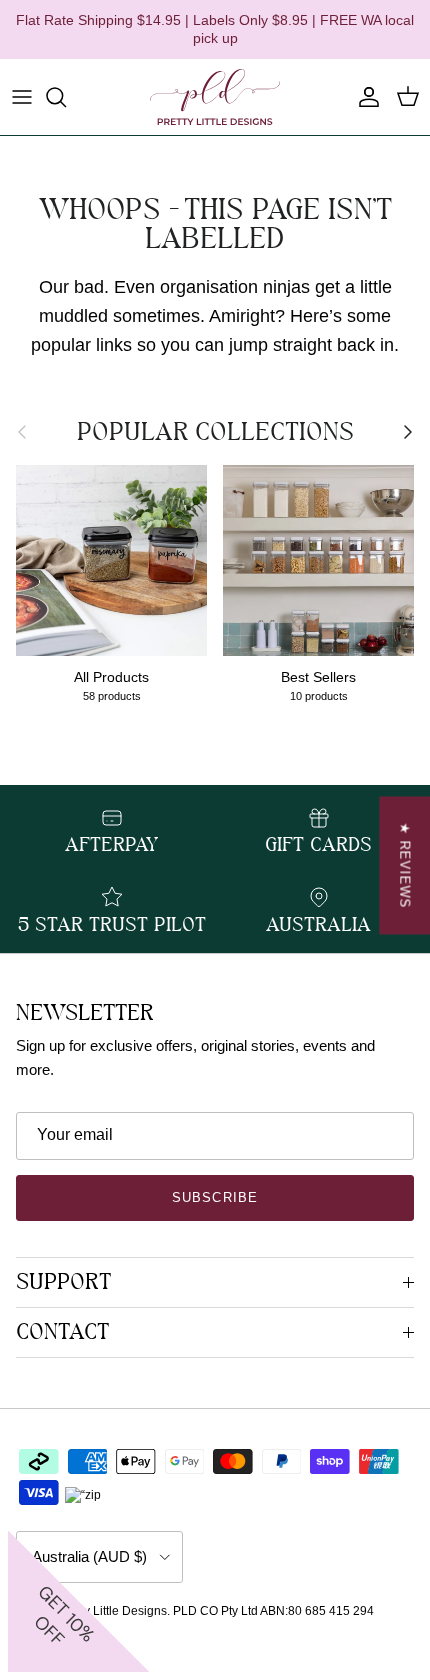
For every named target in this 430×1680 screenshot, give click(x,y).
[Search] (66, 97)
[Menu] (22, 97)
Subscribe (214, 1197)
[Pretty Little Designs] (215, 97)
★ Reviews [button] (404, 866)
